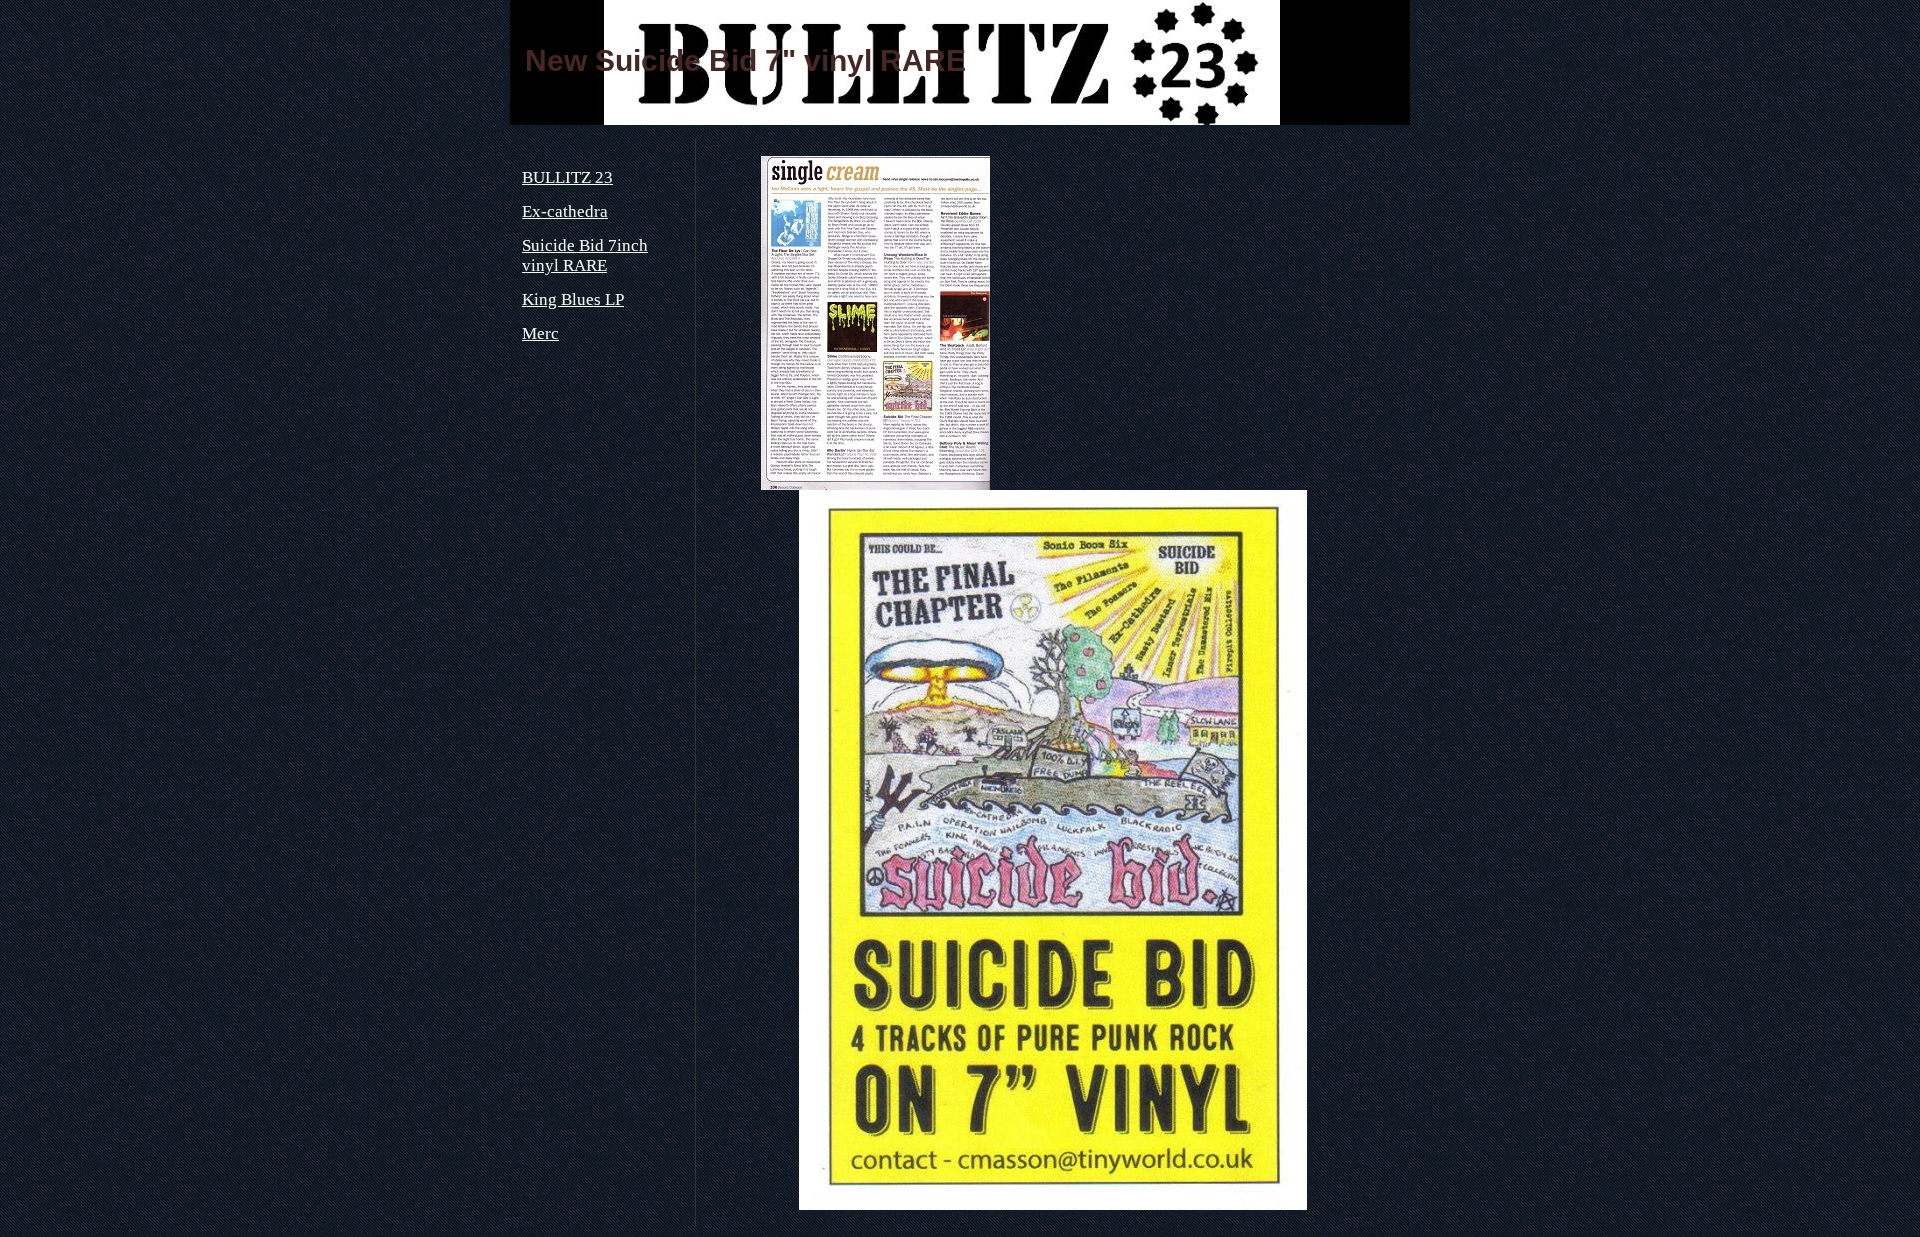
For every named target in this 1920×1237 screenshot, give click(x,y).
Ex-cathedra (565, 211)
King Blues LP (573, 299)
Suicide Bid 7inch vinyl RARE (585, 255)
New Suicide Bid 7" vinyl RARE (745, 60)
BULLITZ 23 (567, 177)
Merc (540, 333)
